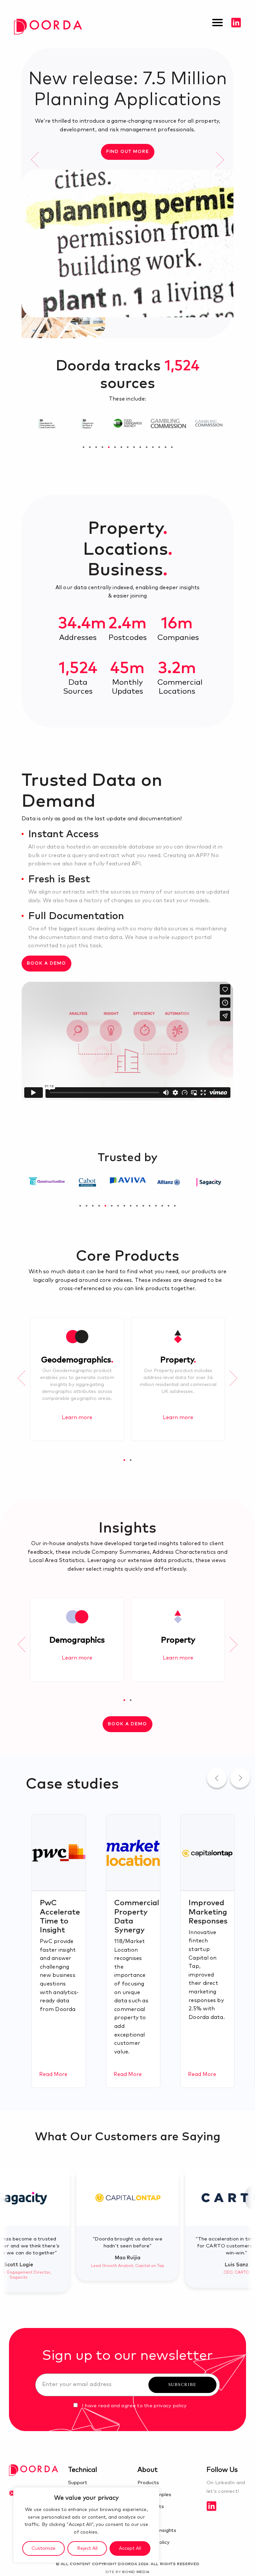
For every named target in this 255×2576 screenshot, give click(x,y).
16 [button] (175, 1206)
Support (78, 2483)
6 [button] (115, 447)
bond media (136, 2572)
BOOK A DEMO (46, 963)
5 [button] (109, 447)
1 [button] (84, 447)
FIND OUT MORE (128, 152)
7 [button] (121, 447)
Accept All (130, 2548)
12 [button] (153, 447)
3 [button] (96, 447)
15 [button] (172, 447)
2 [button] (90, 447)
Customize (43, 2548)
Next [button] (220, 159)
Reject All (87, 2548)
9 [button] (134, 447)
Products (148, 2483)
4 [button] (102, 447)
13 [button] (159, 447)
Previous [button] (35, 159)
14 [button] (166, 447)
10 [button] (140, 447)
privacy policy (170, 2406)
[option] (127, 183)
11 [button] (147, 447)
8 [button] (128, 447)
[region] (86, 2525)
